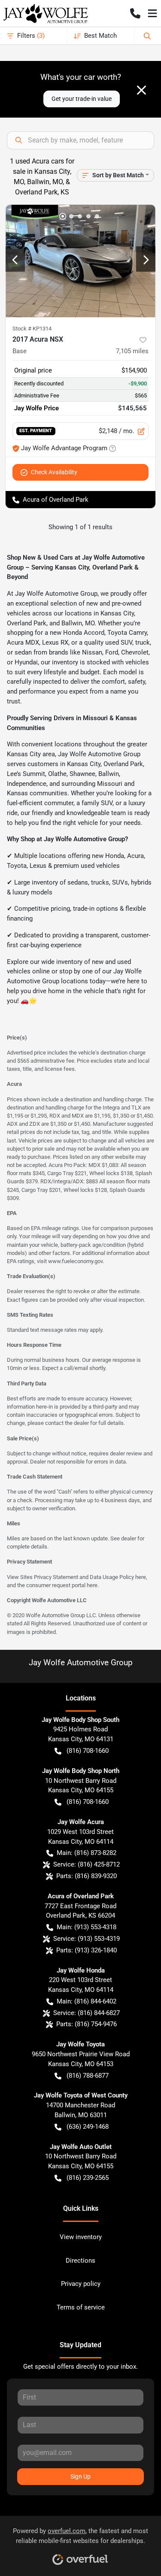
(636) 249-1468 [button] (88, 2127)
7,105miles (132, 351)
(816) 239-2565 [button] (88, 2178)
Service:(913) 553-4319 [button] (87, 1939)
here (141, 1577)
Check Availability (54, 472)
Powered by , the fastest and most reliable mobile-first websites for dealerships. (80, 2536)
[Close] (141, 90)
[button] (135, 13)
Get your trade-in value (82, 99)
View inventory (81, 2237)
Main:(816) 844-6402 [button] (87, 2001)
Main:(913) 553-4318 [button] (87, 1927)
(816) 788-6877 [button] (88, 2076)
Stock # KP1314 (32, 329)
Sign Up (80, 2476)
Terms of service (81, 2307)
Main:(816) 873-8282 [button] (87, 1853)
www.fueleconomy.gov (75, 1261)
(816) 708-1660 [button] (88, 1751)
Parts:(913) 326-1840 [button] (87, 1950)
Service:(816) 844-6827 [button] (87, 2013)
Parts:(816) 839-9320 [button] (87, 1876)
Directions (80, 2261)
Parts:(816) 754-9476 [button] (87, 2024)
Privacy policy (81, 2284)
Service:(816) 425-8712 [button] (87, 1864)
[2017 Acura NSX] (80, 261)
